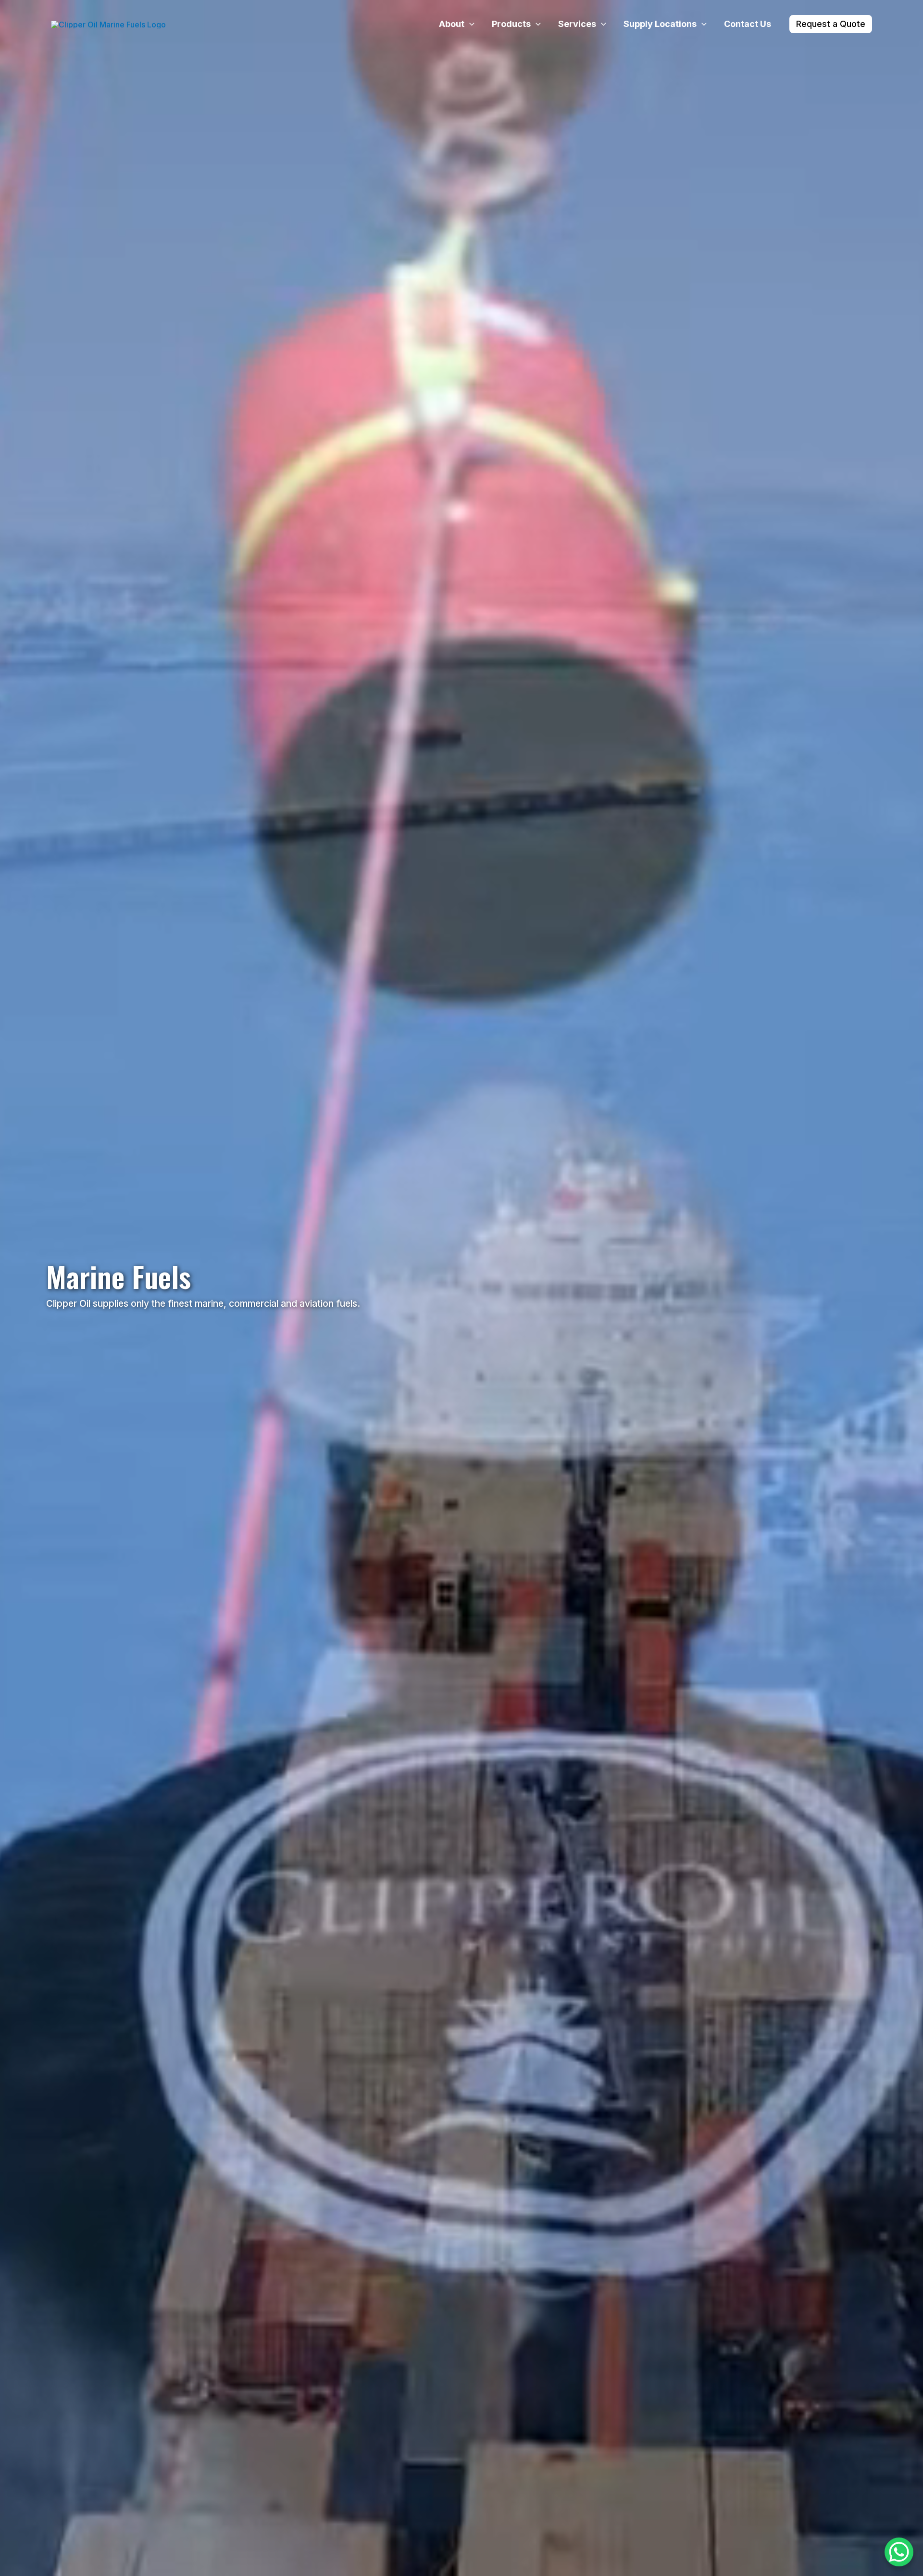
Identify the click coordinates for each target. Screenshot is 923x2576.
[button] (469, 24)
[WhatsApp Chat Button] (899, 2552)
